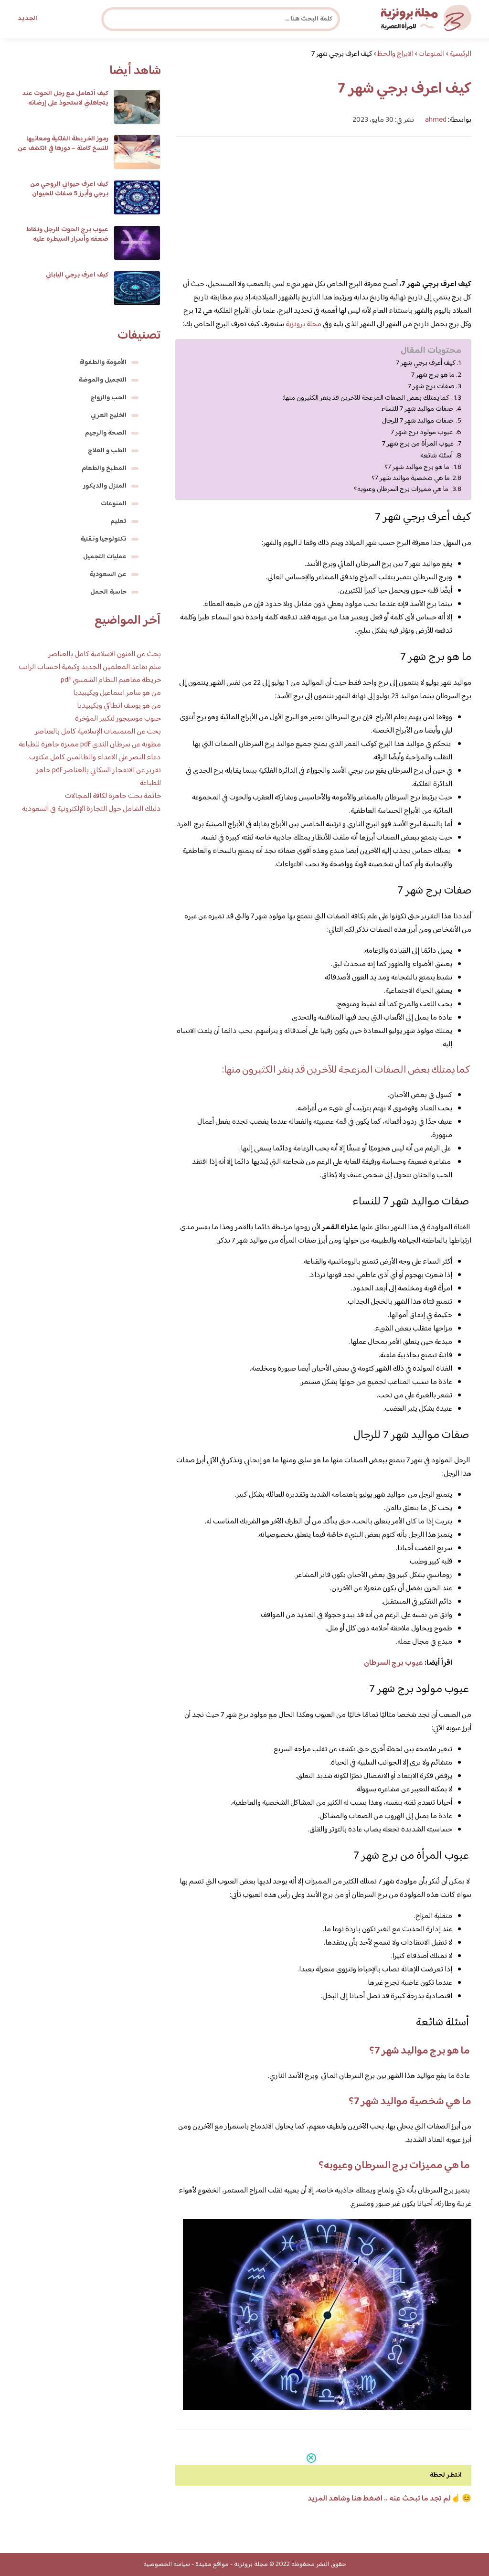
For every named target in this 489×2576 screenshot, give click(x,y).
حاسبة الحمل (108, 592)
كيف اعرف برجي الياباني (77, 275)
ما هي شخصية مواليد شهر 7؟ (411, 478)
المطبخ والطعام (104, 468)
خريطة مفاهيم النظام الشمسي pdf (111, 680)
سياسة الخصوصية (167, 2565)
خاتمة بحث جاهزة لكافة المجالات (113, 796)
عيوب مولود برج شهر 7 (422, 433)
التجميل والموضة (102, 380)
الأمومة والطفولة (103, 362)
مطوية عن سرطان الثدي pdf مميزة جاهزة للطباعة (90, 745)
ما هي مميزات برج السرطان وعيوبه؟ (402, 489)
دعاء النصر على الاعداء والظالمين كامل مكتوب (95, 758)
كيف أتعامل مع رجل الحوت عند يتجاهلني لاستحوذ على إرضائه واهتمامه (65, 103)
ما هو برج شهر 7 (433, 375)
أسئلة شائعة (437, 456)
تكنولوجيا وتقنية (103, 539)
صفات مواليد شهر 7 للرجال (418, 421)
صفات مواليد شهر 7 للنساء (418, 409)
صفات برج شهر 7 (431, 387)
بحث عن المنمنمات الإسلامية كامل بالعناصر (98, 732)
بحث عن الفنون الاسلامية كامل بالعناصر (105, 655)
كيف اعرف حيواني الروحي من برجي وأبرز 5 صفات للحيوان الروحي (69, 194)
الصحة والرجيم (106, 433)
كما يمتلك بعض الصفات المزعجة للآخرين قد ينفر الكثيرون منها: (367, 398)
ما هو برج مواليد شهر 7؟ (418, 467)
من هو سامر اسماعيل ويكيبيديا (117, 693)
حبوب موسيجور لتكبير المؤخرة (118, 719)
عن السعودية (108, 575)
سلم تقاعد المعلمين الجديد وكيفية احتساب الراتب (90, 667)
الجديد (27, 19)
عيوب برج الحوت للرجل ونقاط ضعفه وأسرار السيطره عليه (67, 234)
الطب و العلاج (107, 451)
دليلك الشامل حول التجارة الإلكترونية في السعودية (91, 809)
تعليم (118, 522)
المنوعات (114, 504)
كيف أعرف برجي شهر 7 (426, 363)
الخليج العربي (109, 415)
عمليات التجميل (105, 557)
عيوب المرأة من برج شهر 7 (419, 444)
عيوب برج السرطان (393, 1663)
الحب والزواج (108, 398)
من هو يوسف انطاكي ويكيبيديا (119, 706)
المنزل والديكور (105, 486)
